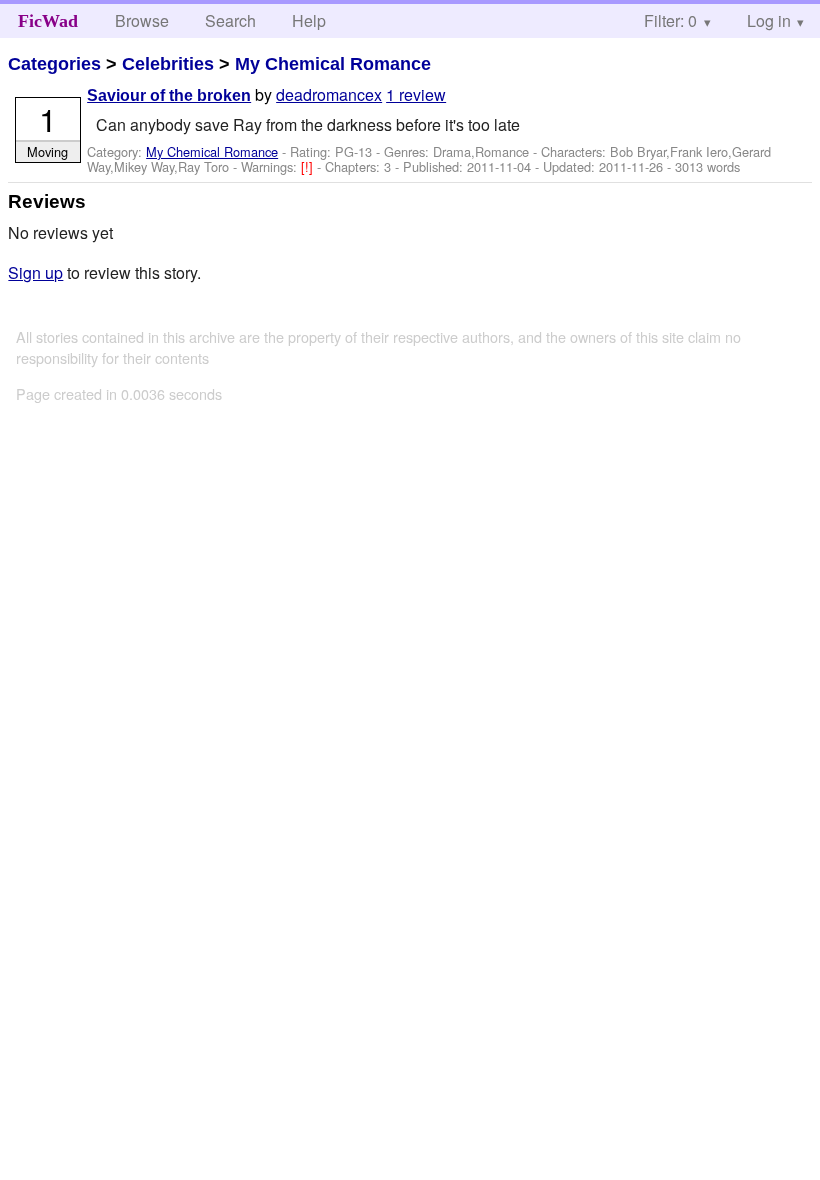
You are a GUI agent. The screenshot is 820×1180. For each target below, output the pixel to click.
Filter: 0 (670, 20)
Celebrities (168, 64)
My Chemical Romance (333, 64)
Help (309, 20)
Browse (142, 20)
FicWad (48, 21)
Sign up (35, 272)
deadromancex (329, 94)
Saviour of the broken (169, 95)
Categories (54, 64)
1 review (416, 94)
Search (230, 20)
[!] (309, 166)
